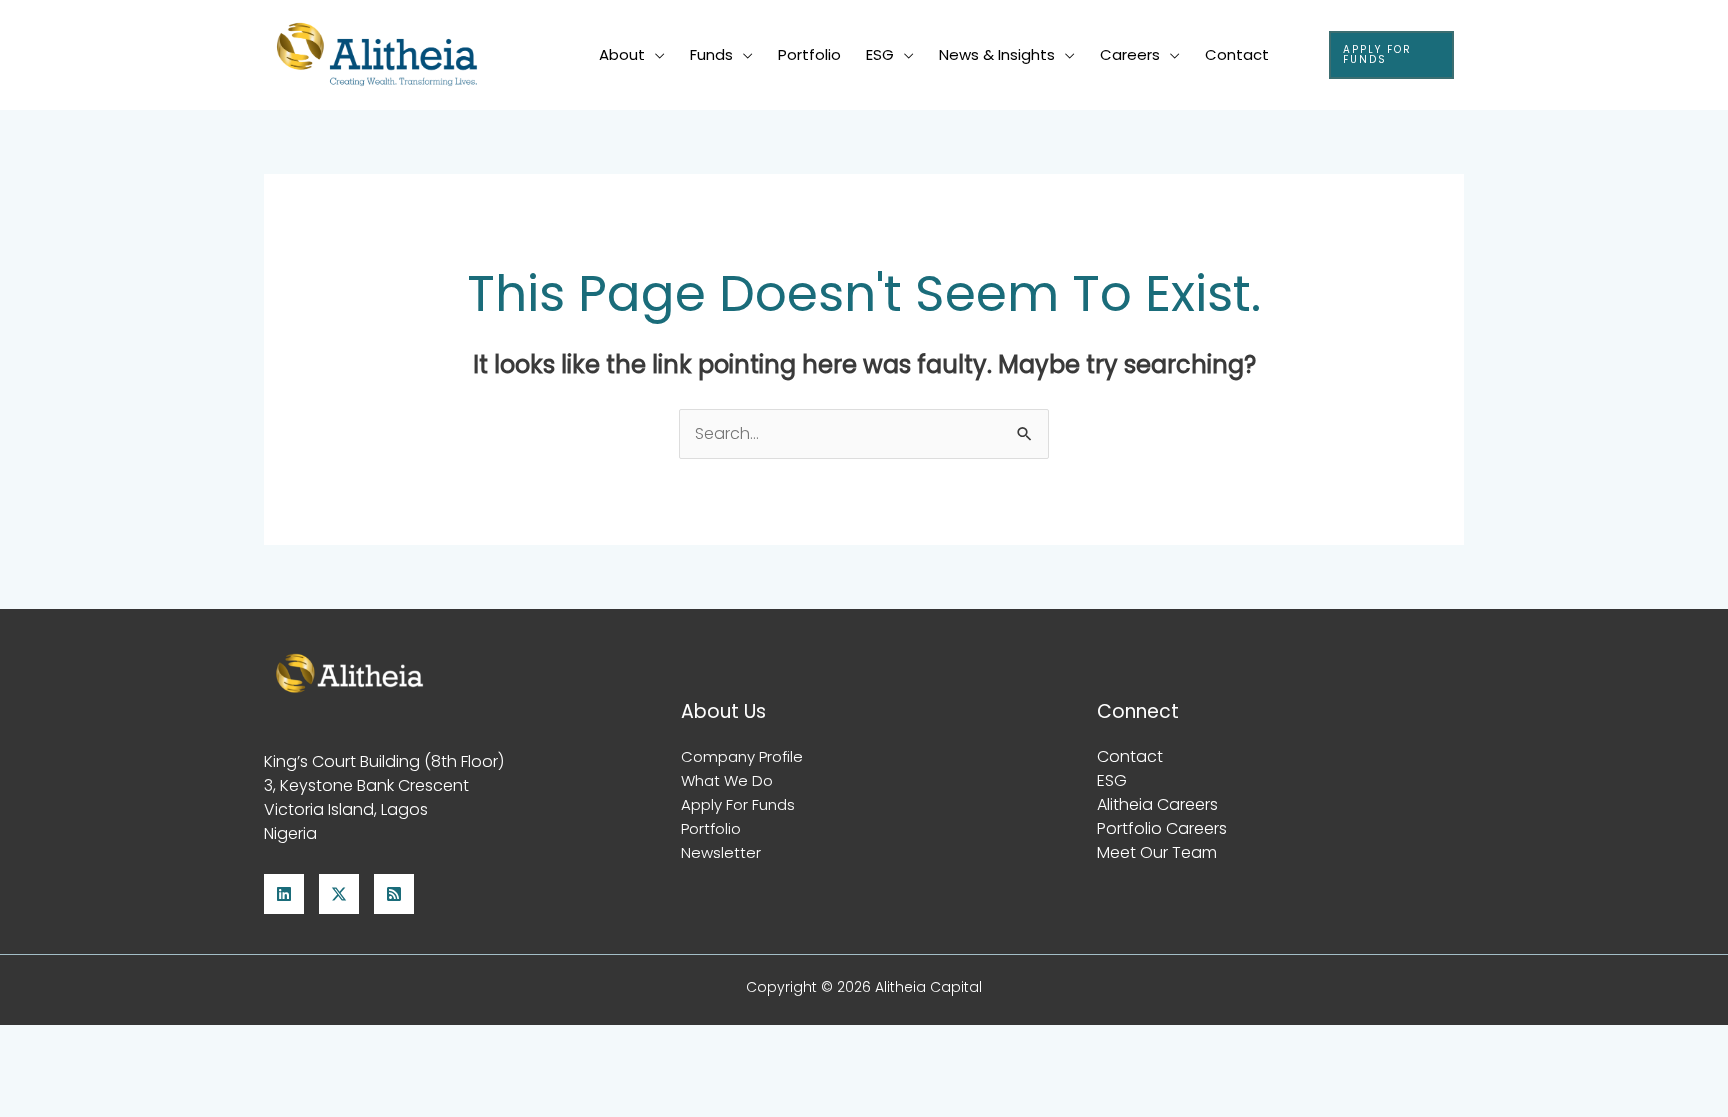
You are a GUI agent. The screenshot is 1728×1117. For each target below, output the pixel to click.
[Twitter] (339, 894)
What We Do (727, 780)
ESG (880, 54)
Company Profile (742, 756)
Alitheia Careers (1157, 804)
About (622, 54)
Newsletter (721, 852)
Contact (1237, 54)
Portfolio (809, 54)
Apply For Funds (738, 804)
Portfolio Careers (1162, 828)
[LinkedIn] (284, 894)
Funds (711, 54)
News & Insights (997, 54)
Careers (1130, 54)
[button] (1391, 55)
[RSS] (394, 894)
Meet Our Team (1157, 852)
